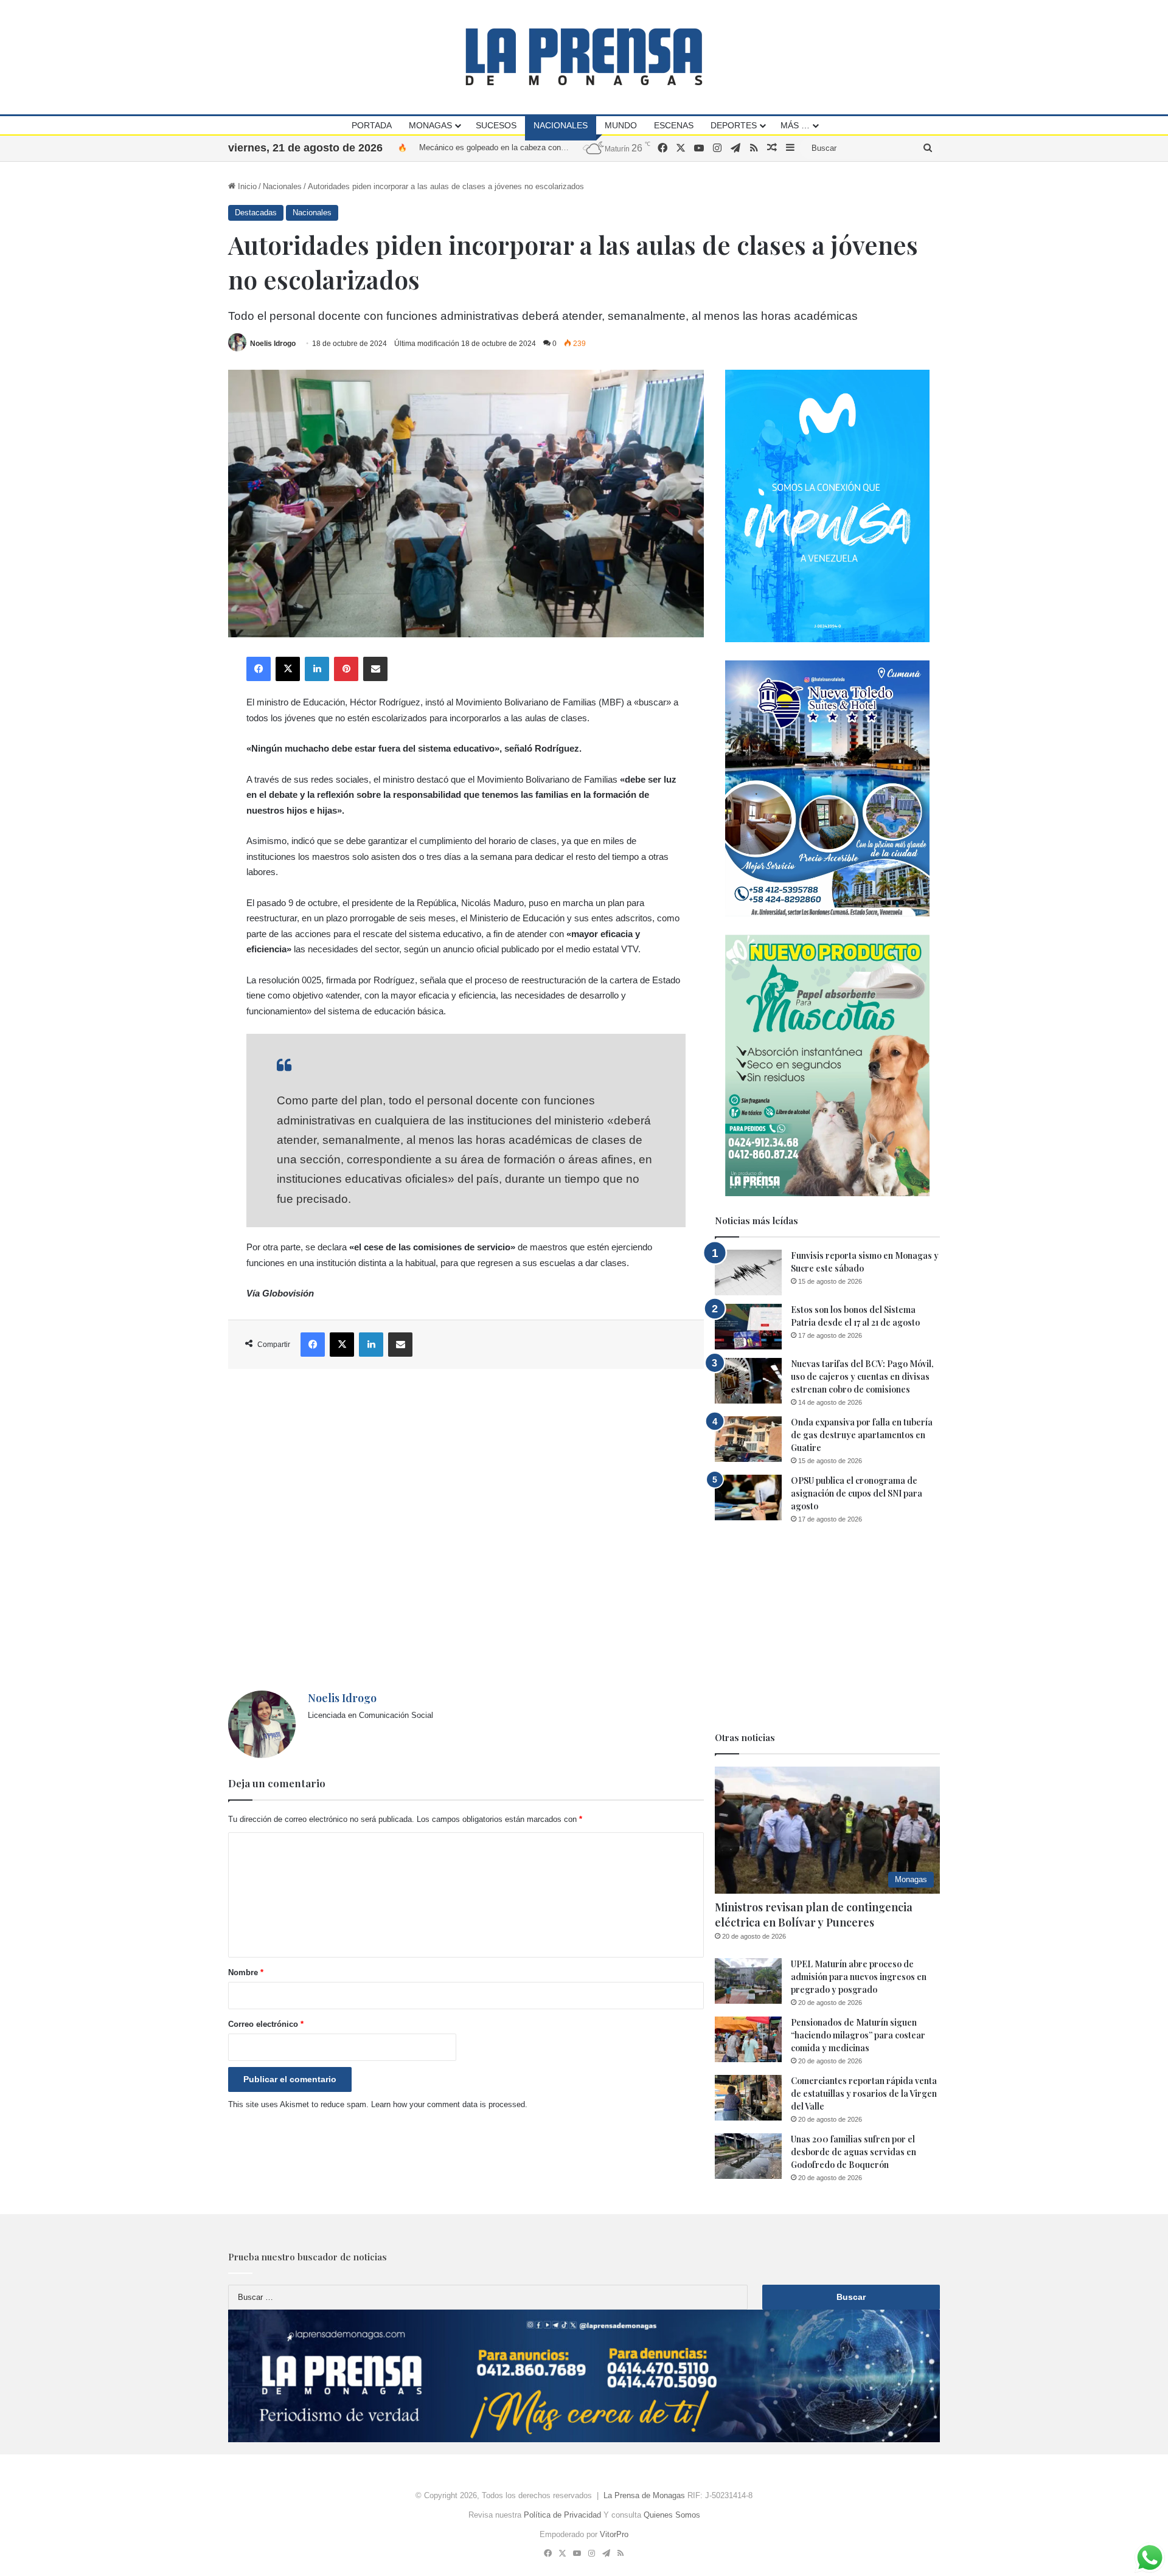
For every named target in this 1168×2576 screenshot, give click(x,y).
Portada (372, 125)
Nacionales (561, 125)
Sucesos (496, 125)
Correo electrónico (266, 2024)
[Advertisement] (466, 1530)
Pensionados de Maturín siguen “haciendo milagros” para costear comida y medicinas (858, 2035)
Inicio (246, 186)
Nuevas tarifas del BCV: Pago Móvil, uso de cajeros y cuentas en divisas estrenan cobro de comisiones (862, 1376)
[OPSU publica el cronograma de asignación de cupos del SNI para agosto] (748, 1497)
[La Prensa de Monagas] (584, 57)
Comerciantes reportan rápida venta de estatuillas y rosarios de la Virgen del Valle (864, 2093)
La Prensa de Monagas (644, 2495)
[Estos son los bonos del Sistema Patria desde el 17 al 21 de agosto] (748, 1327)
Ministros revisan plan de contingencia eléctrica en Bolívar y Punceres (814, 1915)
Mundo (621, 125)
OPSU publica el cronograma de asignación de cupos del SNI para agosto (857, 1493)
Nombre (246, 1972)
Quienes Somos (672, 2515)
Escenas (674, 125)
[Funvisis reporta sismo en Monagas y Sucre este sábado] (748, 1272)
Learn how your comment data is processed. (449, 2104)
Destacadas (256, 213)
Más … (795, 125)
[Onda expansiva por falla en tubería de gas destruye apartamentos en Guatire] (748, 1439)
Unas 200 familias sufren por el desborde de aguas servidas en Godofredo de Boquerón (853, 2152)
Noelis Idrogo (273, 344)
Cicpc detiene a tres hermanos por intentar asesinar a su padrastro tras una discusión (570, 147)
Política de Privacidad (562, 2515)
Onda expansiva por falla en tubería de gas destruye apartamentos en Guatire (862, 1435)
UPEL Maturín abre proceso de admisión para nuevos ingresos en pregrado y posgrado (859, 1977)
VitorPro (614, 2534)
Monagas (430, 125)
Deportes (734, 125)
